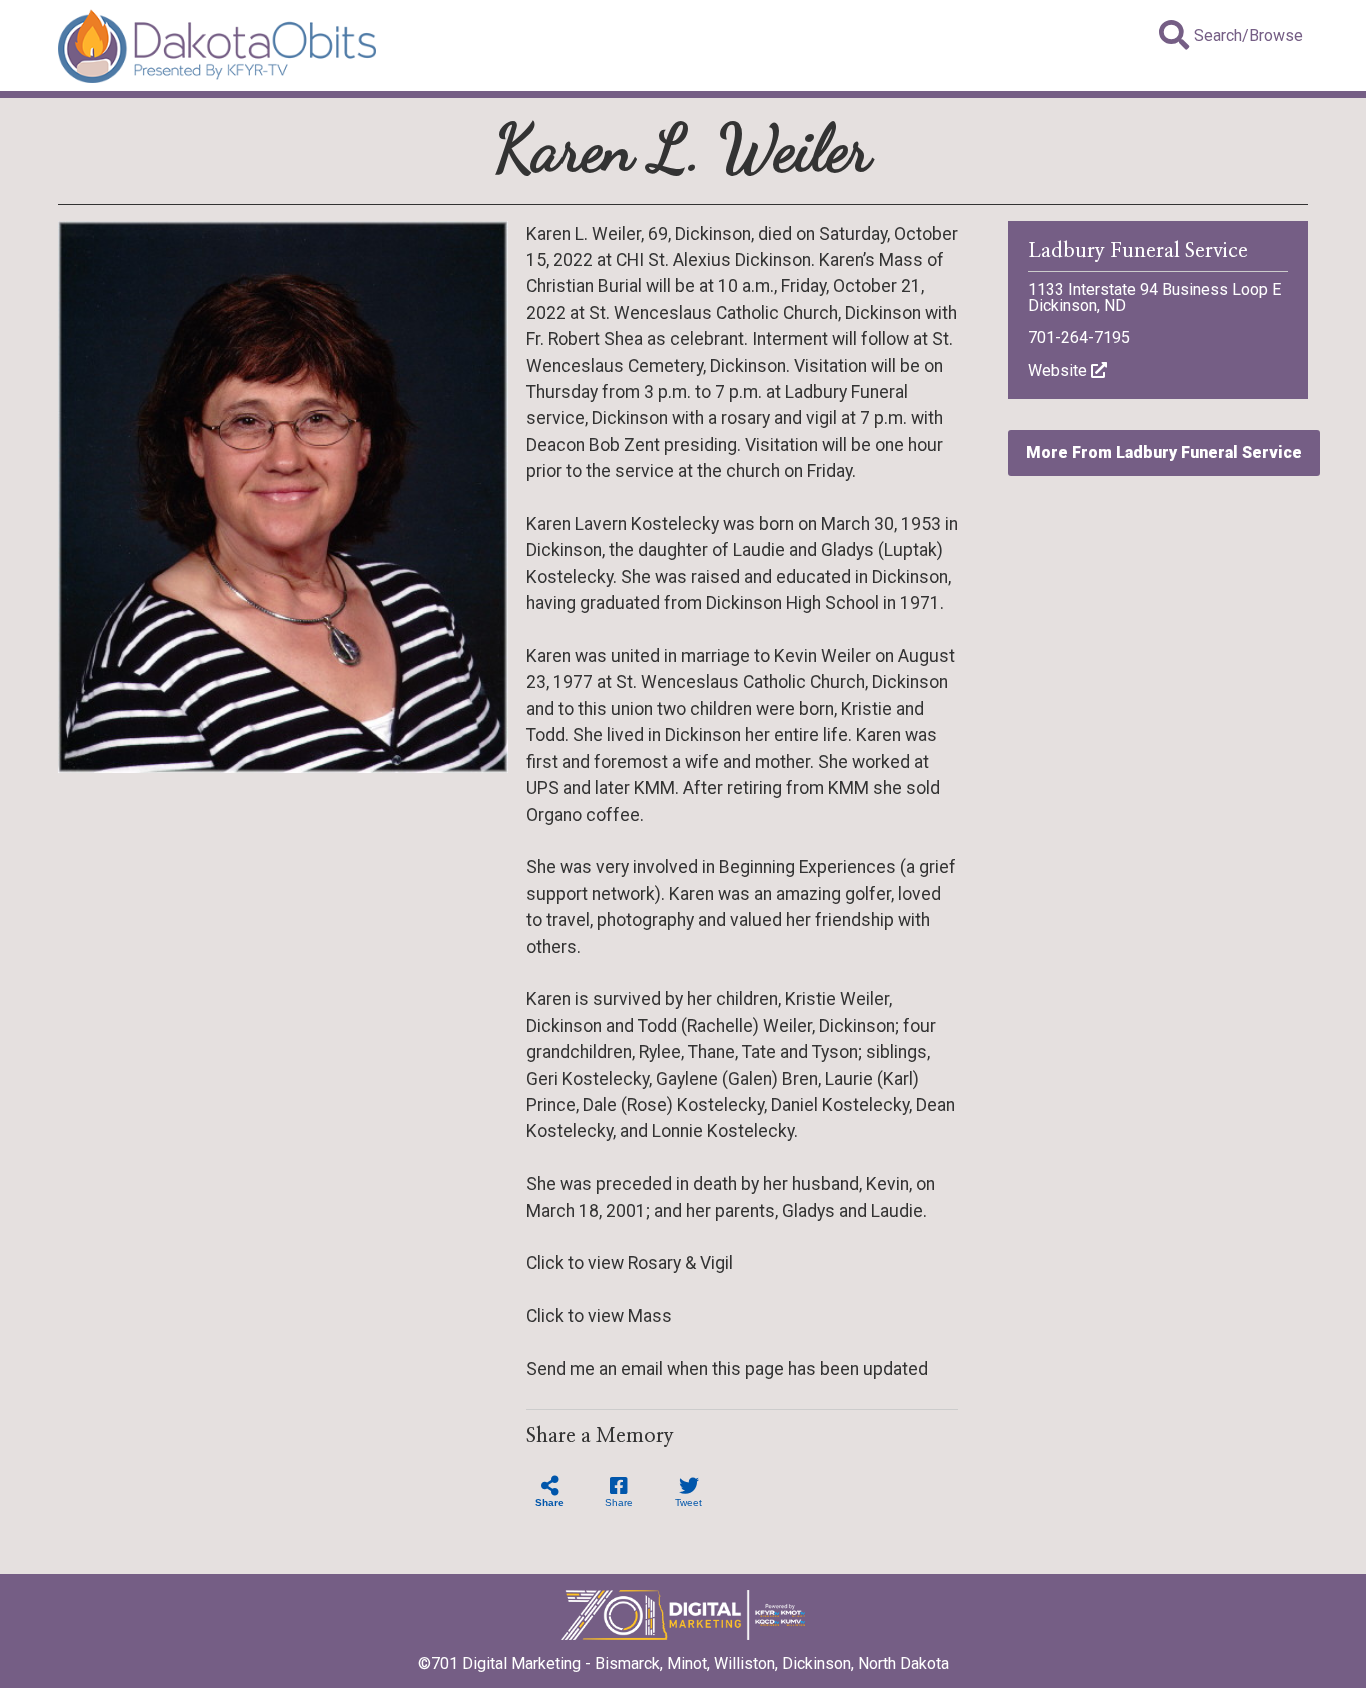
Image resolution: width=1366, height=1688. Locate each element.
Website (1059, 370)
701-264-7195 (1079, 337)
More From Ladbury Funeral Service (1164, 452)
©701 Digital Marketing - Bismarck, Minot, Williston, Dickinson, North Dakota (683, 1663)
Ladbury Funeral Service (1138, 251)
